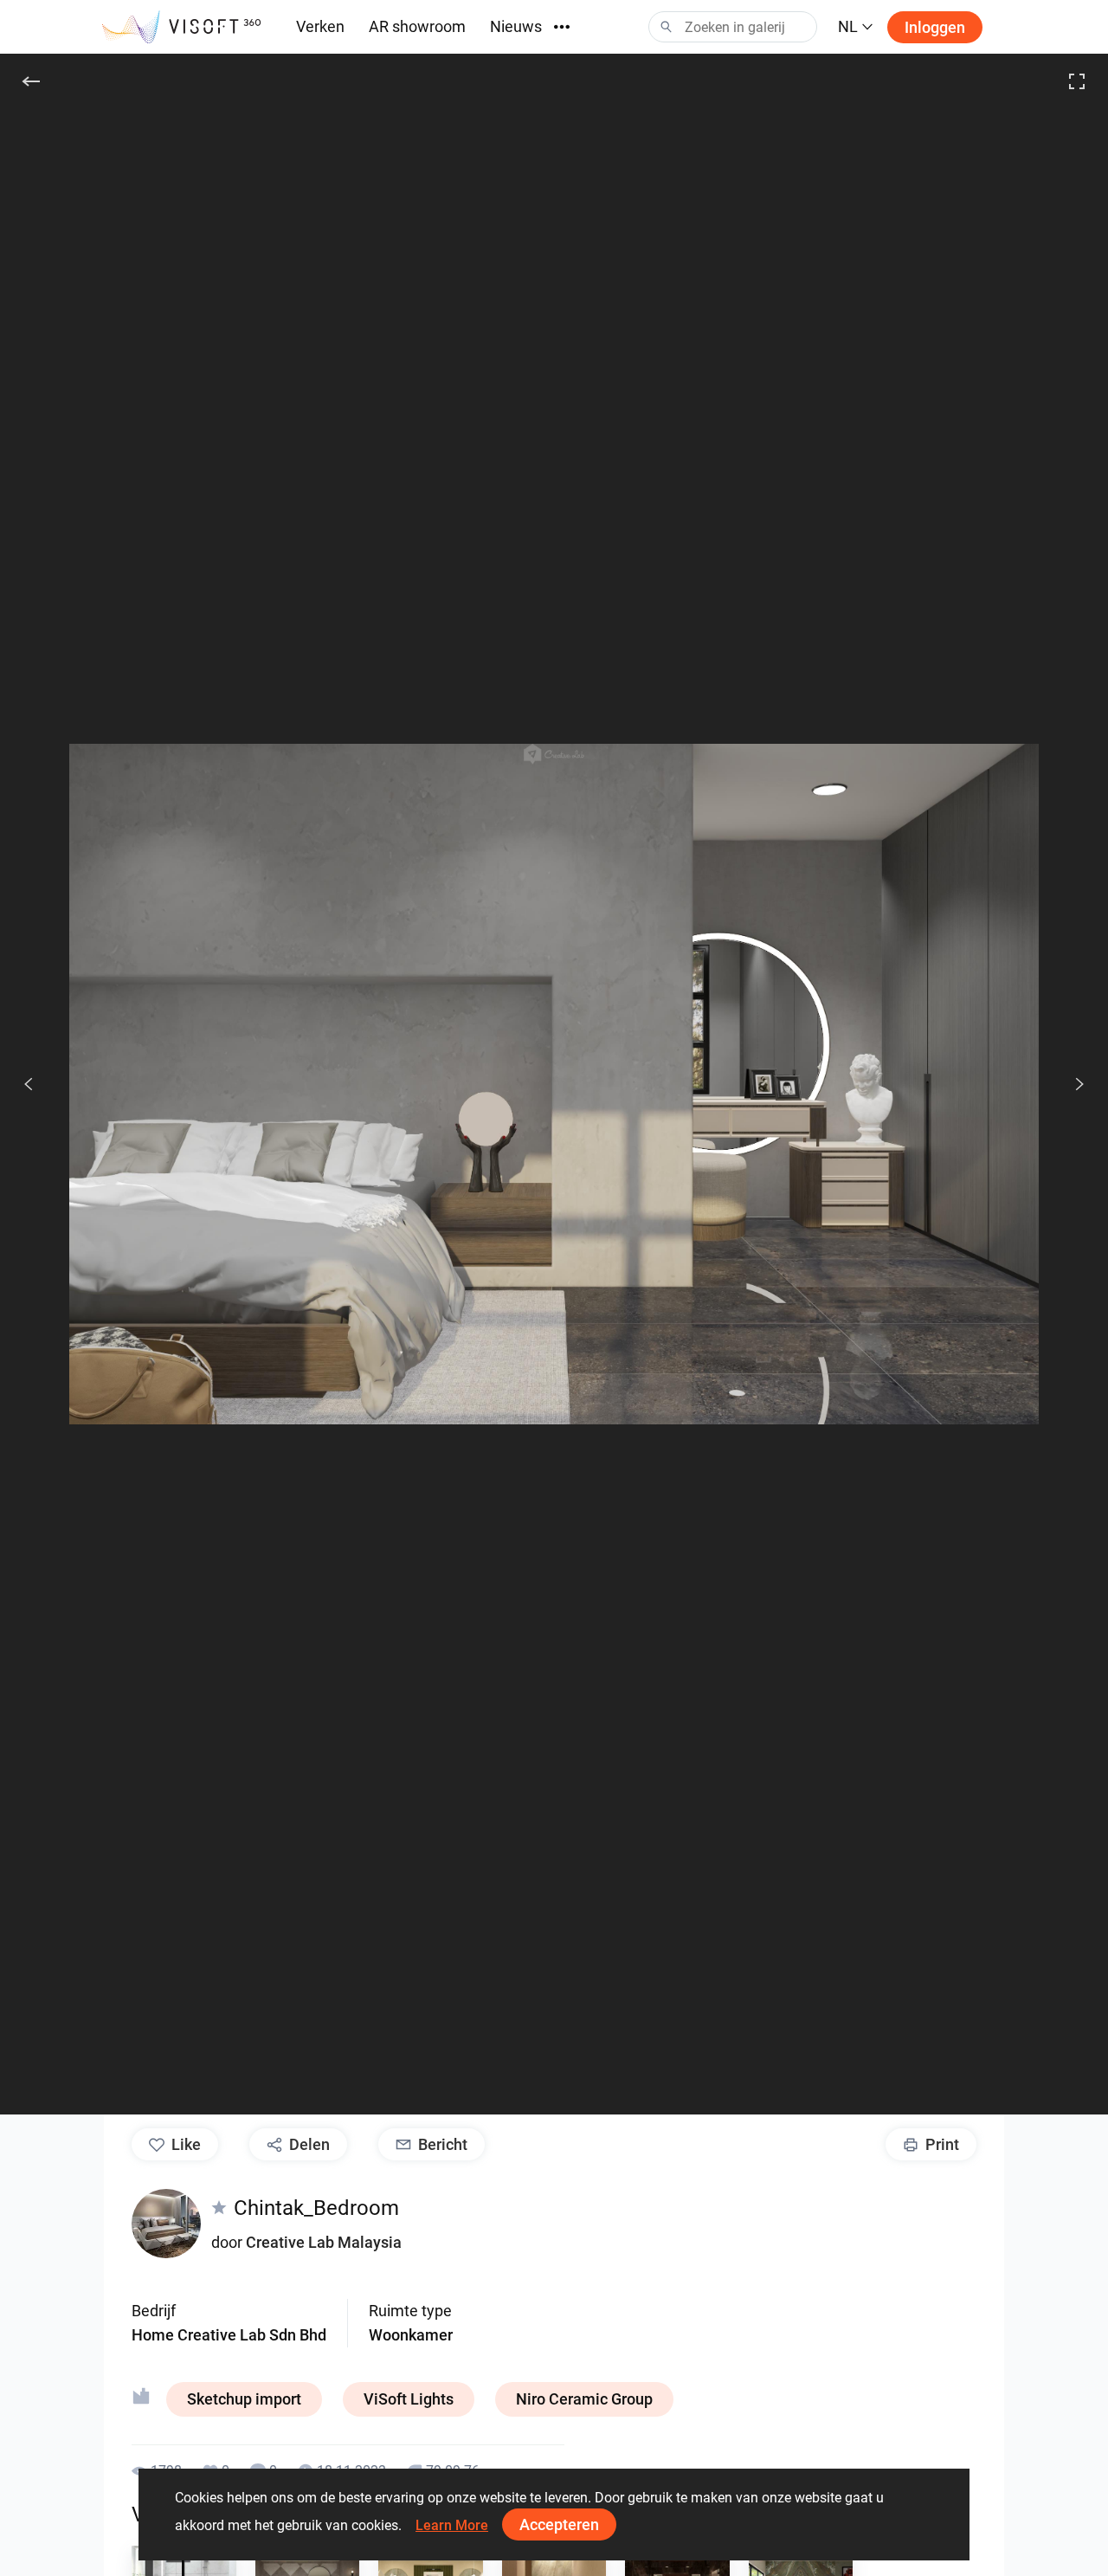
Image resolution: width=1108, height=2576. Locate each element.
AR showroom (417, 26)
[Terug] (31, 81)
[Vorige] (29, 1084)
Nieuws (516, 26)
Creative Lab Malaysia (324, 2242)
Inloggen (935, 27)
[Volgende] (1070, 1084)
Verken (320, 26)
